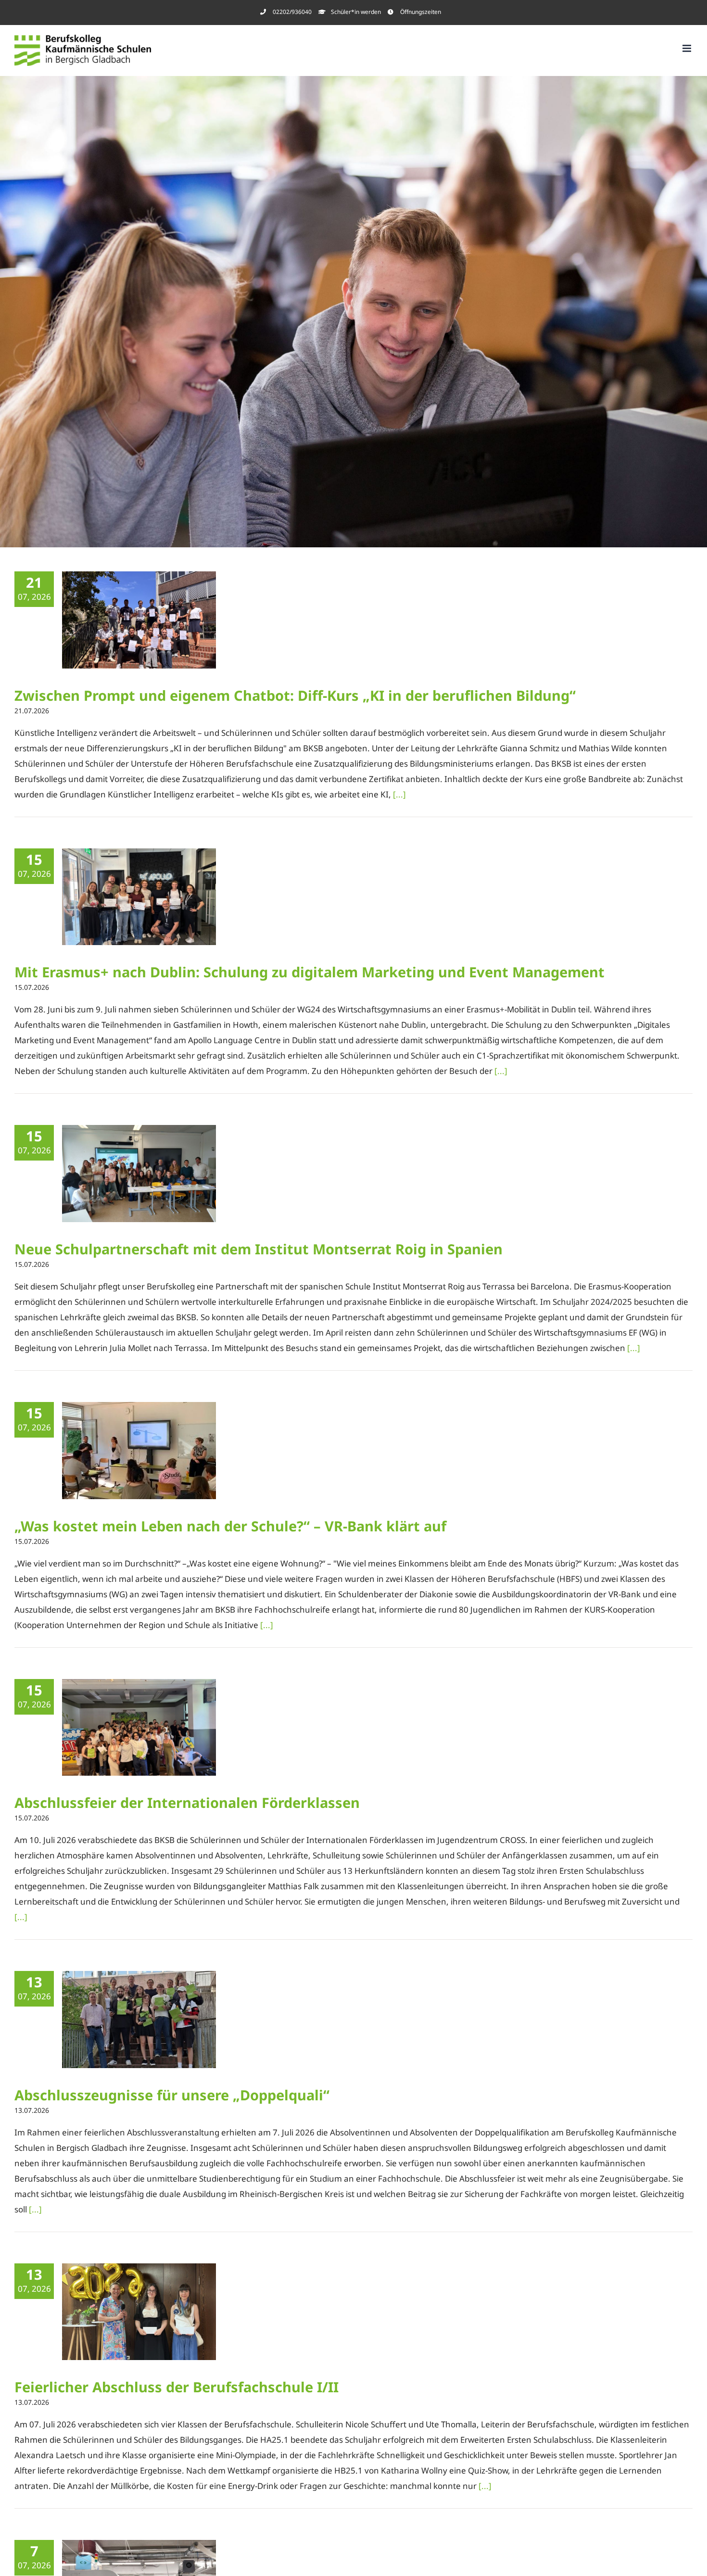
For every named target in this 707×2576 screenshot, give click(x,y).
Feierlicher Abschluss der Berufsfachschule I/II (177, 2387)
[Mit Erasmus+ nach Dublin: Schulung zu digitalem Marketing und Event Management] (139, 897)
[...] (399, 794)
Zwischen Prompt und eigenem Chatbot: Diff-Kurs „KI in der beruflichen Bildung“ (297, 695)
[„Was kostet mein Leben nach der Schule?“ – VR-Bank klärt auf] (139, 1451)
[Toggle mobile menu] (688, 48)
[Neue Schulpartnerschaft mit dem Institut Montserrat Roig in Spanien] (139, 1174)
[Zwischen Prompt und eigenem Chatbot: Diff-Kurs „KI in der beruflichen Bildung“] (139, 620)
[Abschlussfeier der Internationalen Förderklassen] (139, 1728)
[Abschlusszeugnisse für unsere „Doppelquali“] (139, 2020)
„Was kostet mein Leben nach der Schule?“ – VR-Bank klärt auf (230, 1526)
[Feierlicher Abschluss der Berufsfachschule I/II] (139, 2312)
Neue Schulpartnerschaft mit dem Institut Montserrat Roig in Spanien (259, 1249)
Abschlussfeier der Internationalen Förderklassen (187, 1802)
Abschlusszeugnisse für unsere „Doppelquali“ (172, 2095)
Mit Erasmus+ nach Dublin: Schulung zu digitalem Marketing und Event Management (311, 972)
